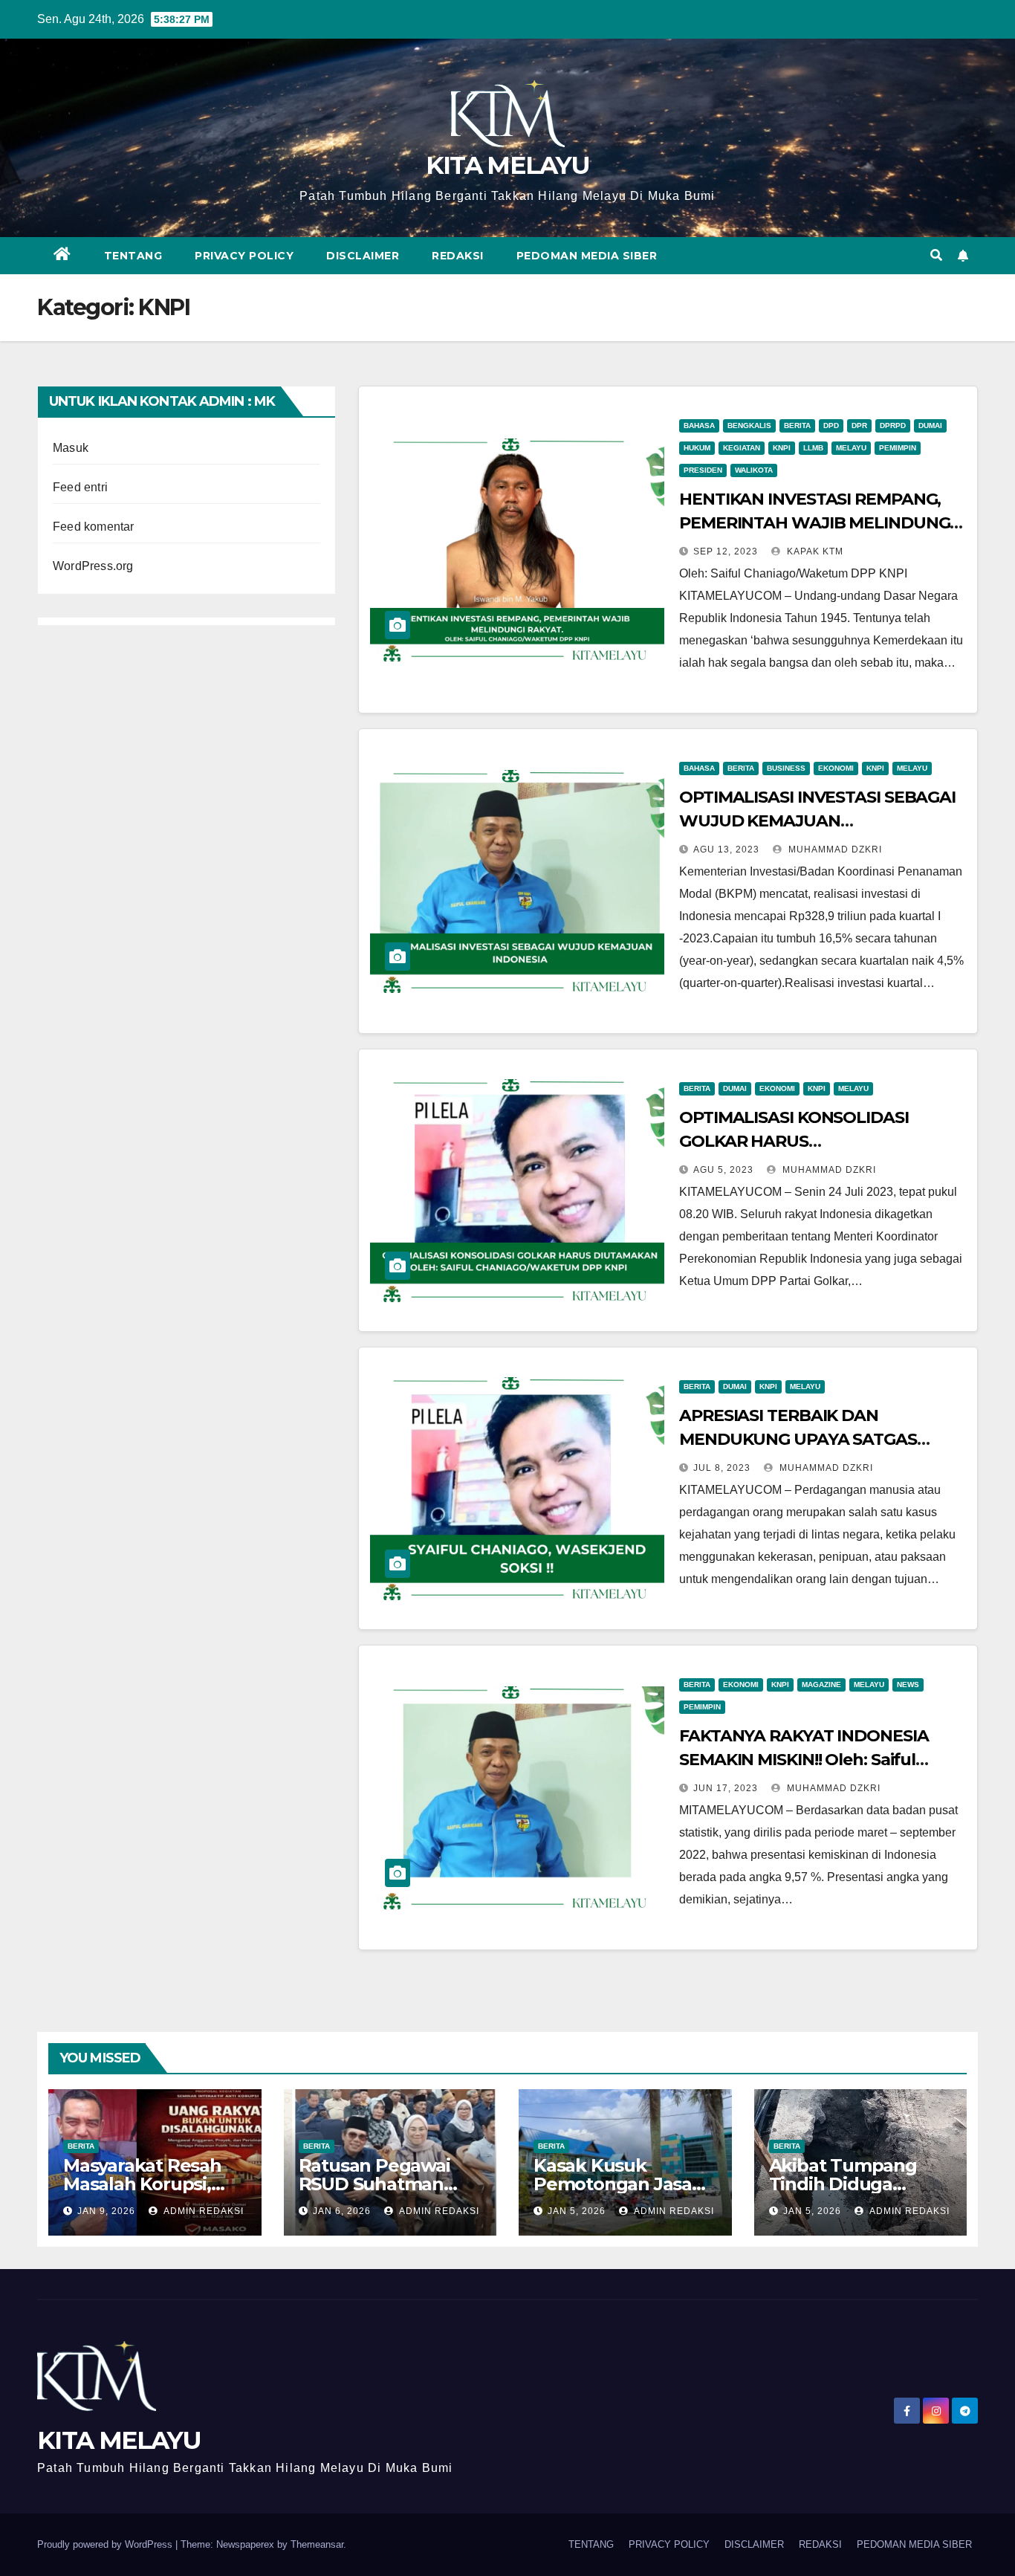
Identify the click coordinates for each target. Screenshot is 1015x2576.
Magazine (821, 1685)
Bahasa (699, 425)
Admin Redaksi (202, 2211)
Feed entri (80, 487)
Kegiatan (742, 448)
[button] (936, 255)
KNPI (782, 448)
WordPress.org (93, 566)
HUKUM (697, 448)
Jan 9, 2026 (106, 2211)
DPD (831, 425)
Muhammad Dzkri (834, 850)
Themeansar (317, 2544)
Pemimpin (898, 448)
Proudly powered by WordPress (106, 2544)
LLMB (813, 448)
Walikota (754, 470)
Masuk (71, 448)
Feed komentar (94, 527)
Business (786, 768)
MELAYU (851, 448)
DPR (859, 425)
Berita (797, 425)
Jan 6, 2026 (342, 2211)
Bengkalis (749, 425)
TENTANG (133, 256)
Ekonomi (836, 768)
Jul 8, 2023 (722, 1468)
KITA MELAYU (507, 165)
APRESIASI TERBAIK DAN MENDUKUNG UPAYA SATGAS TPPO (798, 1439)
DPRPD (893, 425)
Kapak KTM (814, 551)
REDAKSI (458, 256)
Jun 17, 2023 (726, 1788)
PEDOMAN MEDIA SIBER (587, 256)
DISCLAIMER (363, 256)
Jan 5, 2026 (577, 2211)
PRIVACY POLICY (244, 256)
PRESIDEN (703, 470)
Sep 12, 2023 (726, 551)
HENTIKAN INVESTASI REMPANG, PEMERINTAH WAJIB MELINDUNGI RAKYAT (817, 523)
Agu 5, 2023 (723, 1170)
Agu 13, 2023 (726, 850)
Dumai (930, 425)
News (908, 1685)
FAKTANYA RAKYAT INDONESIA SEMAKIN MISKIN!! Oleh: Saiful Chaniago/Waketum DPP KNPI (804, 1760)
